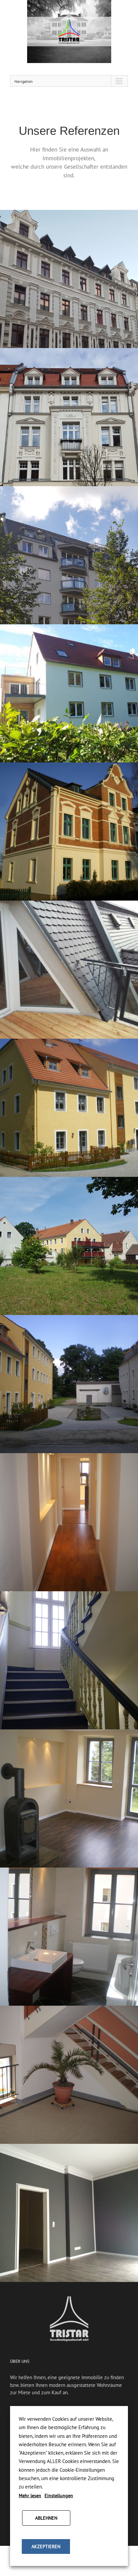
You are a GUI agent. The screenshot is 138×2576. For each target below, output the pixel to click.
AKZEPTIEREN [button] (46, 2546)
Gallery (70, 271)
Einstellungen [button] (59, 2496)
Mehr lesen (30, 2496)
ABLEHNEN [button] (46, 2518)
